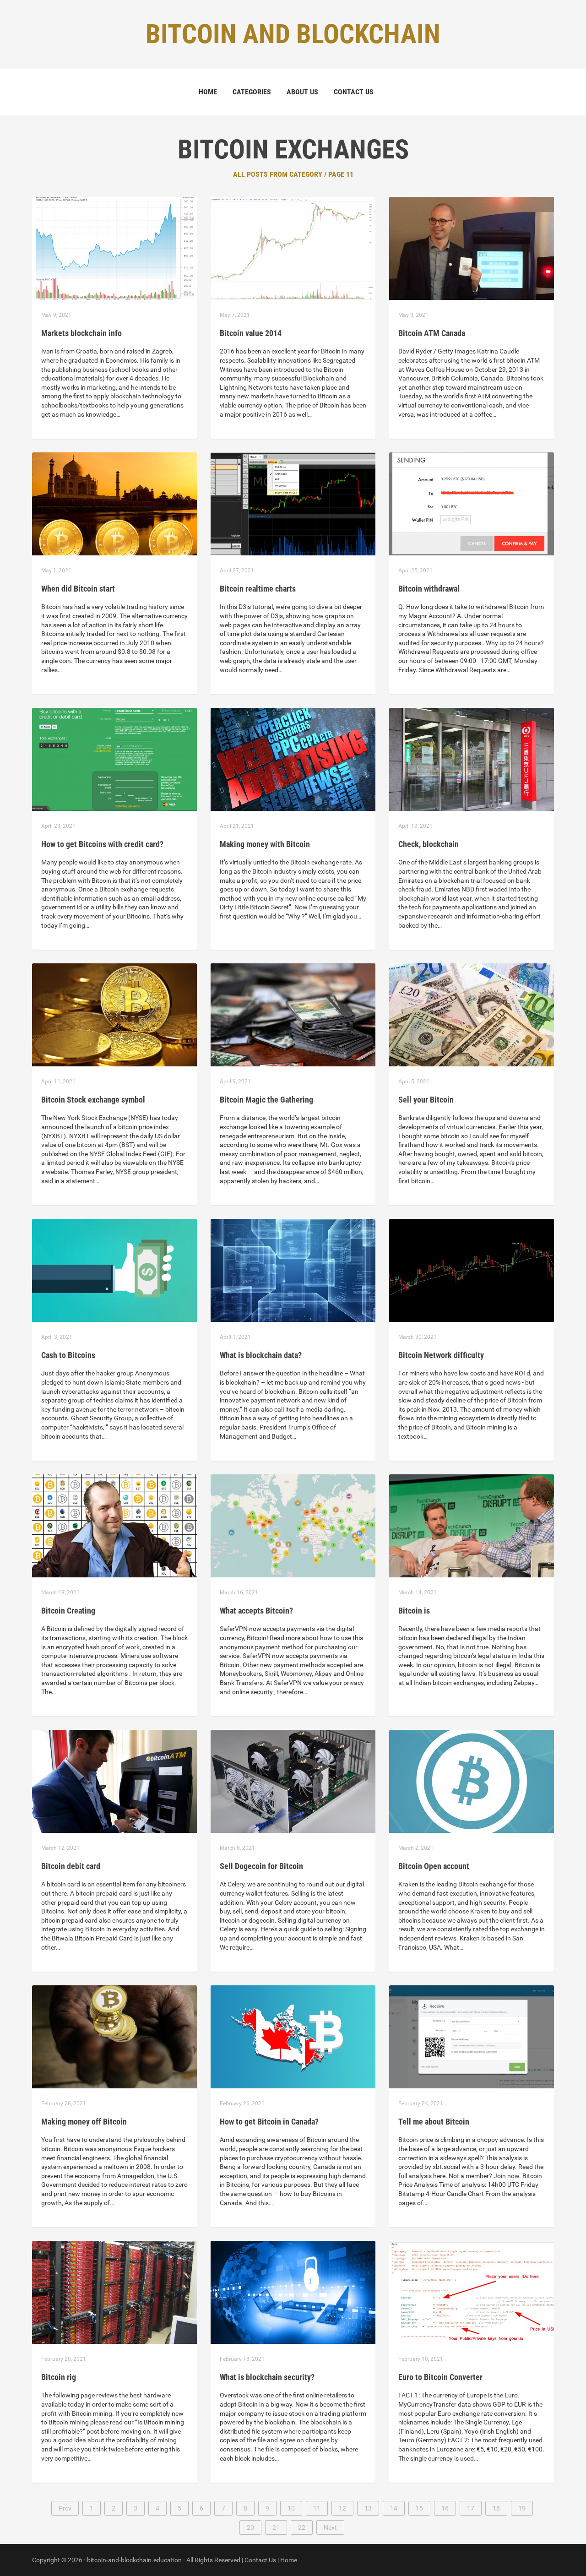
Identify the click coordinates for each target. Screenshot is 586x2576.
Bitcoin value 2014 (251, 333)
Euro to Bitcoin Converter (440, 2377)
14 (394, 2508)
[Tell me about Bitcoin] (472, 2036)
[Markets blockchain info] (114, 248)
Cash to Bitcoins (68, 1355)
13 (368, 2508)
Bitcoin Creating (68, 1611)
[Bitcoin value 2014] (293, 248)
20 (250, 2527)
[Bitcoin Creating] (114, 1525)
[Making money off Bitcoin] (114, 2036)
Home (208, 92)
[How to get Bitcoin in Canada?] (293, 2036)
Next (330, 2527)
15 (419, 2508)
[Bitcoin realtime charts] (293, 503)
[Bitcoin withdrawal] (472, 503)
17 (471, 2508)
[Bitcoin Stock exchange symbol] (114, 1014)
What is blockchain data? (261, 1355)
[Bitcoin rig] (114, 2292)
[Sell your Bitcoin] (472, 1014)
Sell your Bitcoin (426, 1100)
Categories (252, 92)
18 (496, 2508)
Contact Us (354, 92)
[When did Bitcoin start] (114, 503)
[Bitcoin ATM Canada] (472, 248)
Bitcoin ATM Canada (432, 333)
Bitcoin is (414, 1611)
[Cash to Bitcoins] (114, 1270)
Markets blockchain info (81, 333)
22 (302, 2527)
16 (445, 2508)
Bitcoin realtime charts (258, 589)
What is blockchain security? (267, 2377)
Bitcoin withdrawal (429, 589)
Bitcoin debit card (71, 1866)
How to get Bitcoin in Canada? (269, 2122)
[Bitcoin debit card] (114, 1781)
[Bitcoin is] (472, 1525)
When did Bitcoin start (78, 589)
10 (291, 2508)
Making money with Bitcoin (265, 844)
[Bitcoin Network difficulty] (472, 1270)
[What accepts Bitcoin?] (293, 1525)
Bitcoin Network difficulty (441, 1355)
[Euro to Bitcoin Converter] (472, 2292)
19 (522, 2508)
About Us (302, 92)
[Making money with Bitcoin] (293, 759)
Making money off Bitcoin (84, 2122)
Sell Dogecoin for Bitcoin (261, 1866)
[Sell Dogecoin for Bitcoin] (293, 1781)
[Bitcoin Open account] (472, 1781)
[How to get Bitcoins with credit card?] (114, 759)
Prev (65, 2508)
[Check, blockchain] (472, 759)
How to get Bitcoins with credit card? (102, 844)
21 (276, 2527)
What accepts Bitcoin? (256, 1611)
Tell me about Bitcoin (434, 2122)
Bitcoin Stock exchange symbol (93, 1100)
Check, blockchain (429, 844)
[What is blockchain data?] (293, 1270)
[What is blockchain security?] (293, 2292)
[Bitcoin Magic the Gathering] (293, 1014)
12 (342, 2508)
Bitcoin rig (59, 2377)
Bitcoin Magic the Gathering (266, 1100)
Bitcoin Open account (434, 1866)
